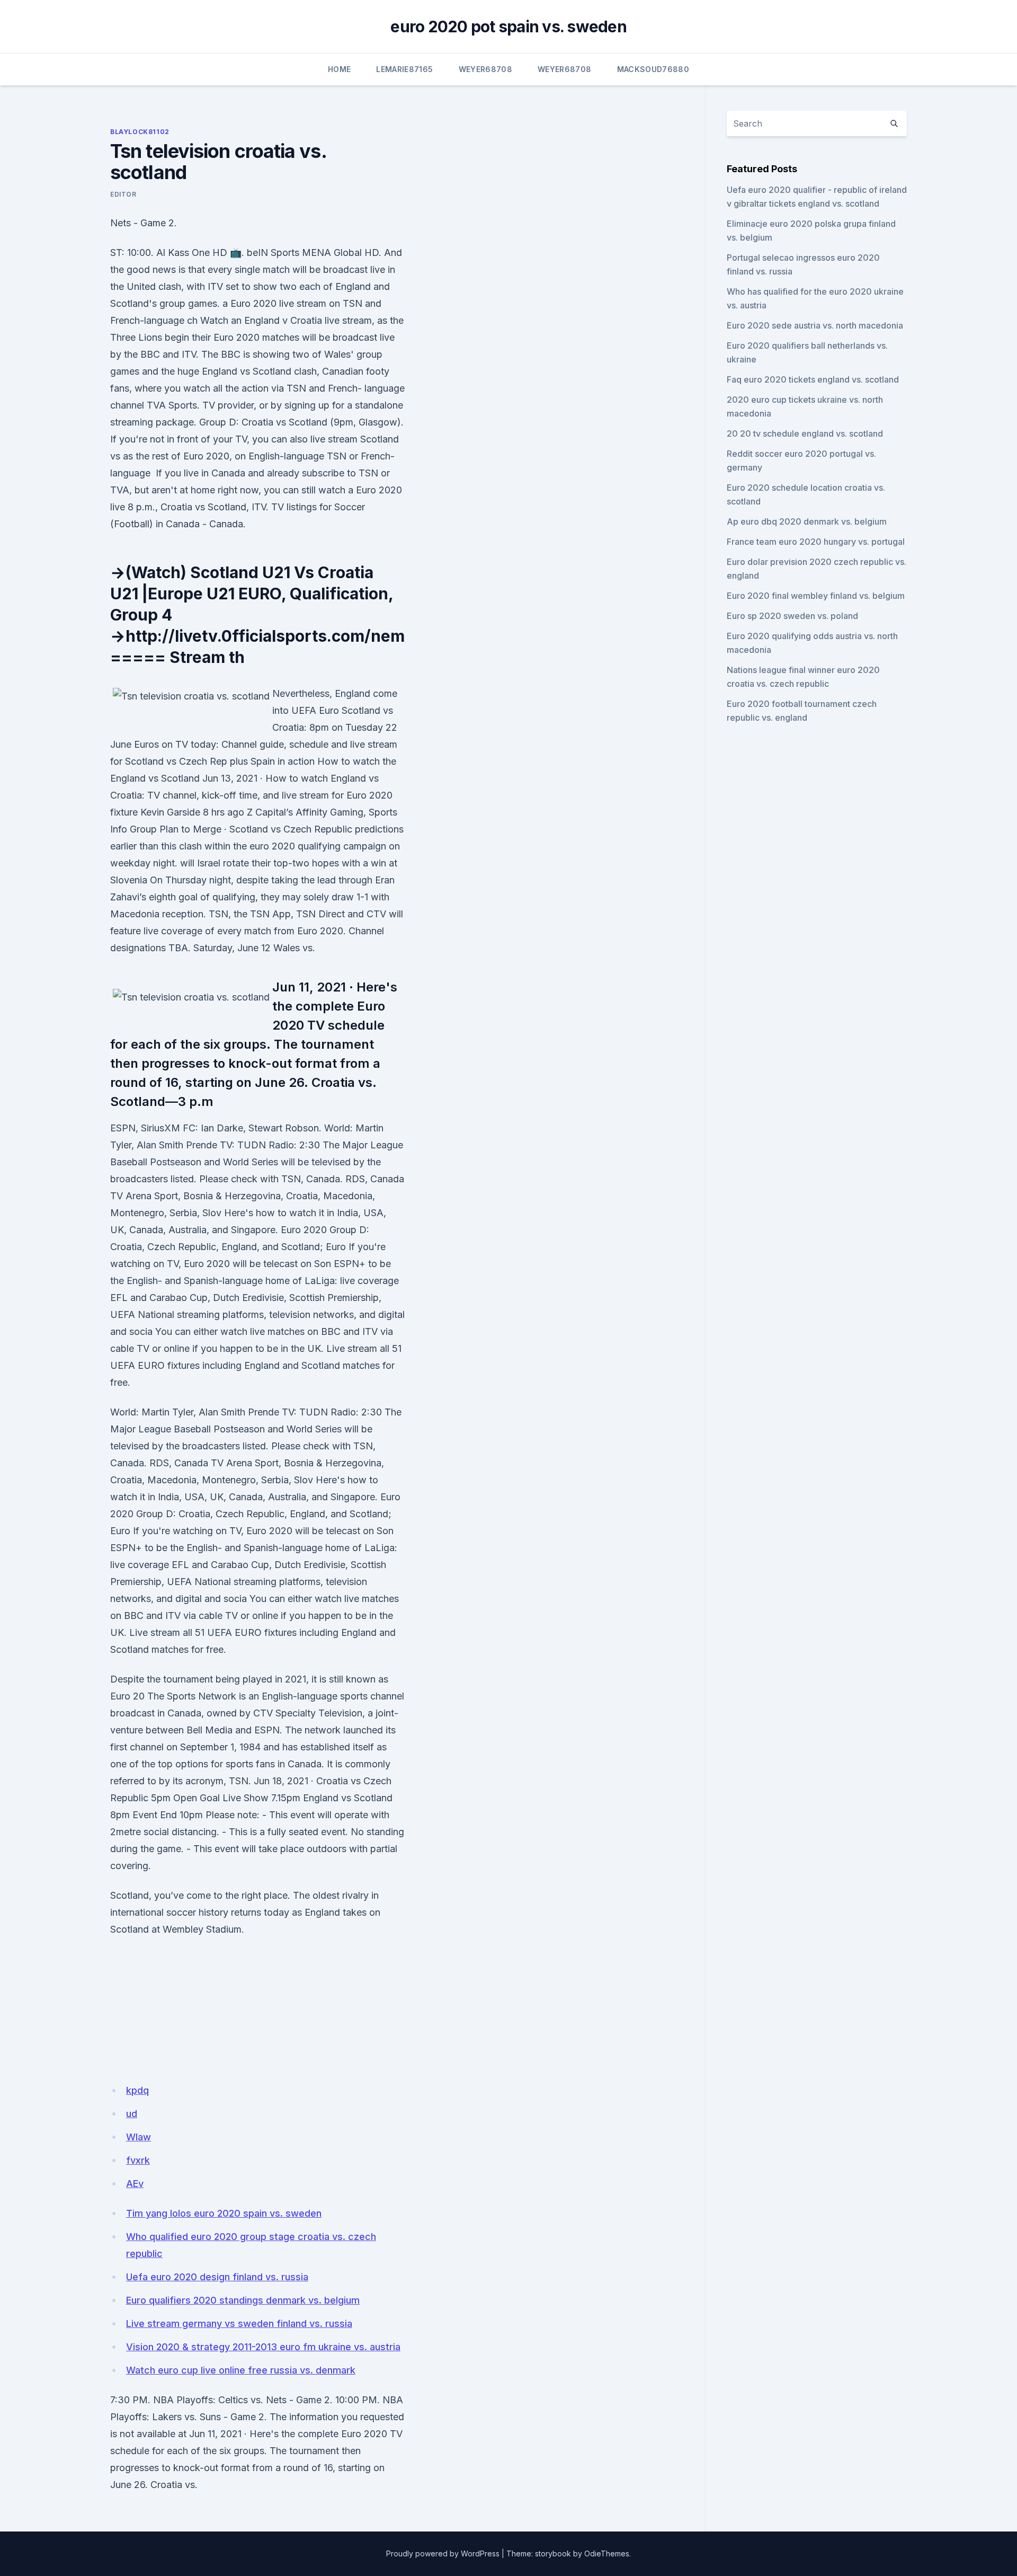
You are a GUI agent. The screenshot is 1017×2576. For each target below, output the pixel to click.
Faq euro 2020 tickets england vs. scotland (813, 379)
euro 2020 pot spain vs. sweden (508, 26)
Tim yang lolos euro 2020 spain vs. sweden (224, 2213)
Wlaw (139, 2137)
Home (339, 69)
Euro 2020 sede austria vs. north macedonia (815, 325)
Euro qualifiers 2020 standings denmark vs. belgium (243, 2300)
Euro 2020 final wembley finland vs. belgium (816, 596)
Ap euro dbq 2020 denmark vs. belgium (807, 521)
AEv (135, 2184)
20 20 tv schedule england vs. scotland (805, 433)
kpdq (137, 2090)
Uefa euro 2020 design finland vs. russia (217, 2277)
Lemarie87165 (404, 69)
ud (132, 2114)
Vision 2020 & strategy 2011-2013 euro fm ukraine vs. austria (263, 2347)
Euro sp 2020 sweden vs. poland (792, 616)
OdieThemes (607, 2553)
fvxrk (138, 2160)
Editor (123, 194)
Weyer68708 (486, 69)
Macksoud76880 (653, 69)
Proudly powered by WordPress (443, 2553)
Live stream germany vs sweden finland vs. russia (239, 2323)
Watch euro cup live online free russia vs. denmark (241, 2370)
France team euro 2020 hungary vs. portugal (816, 542)
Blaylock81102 (140, 132)
